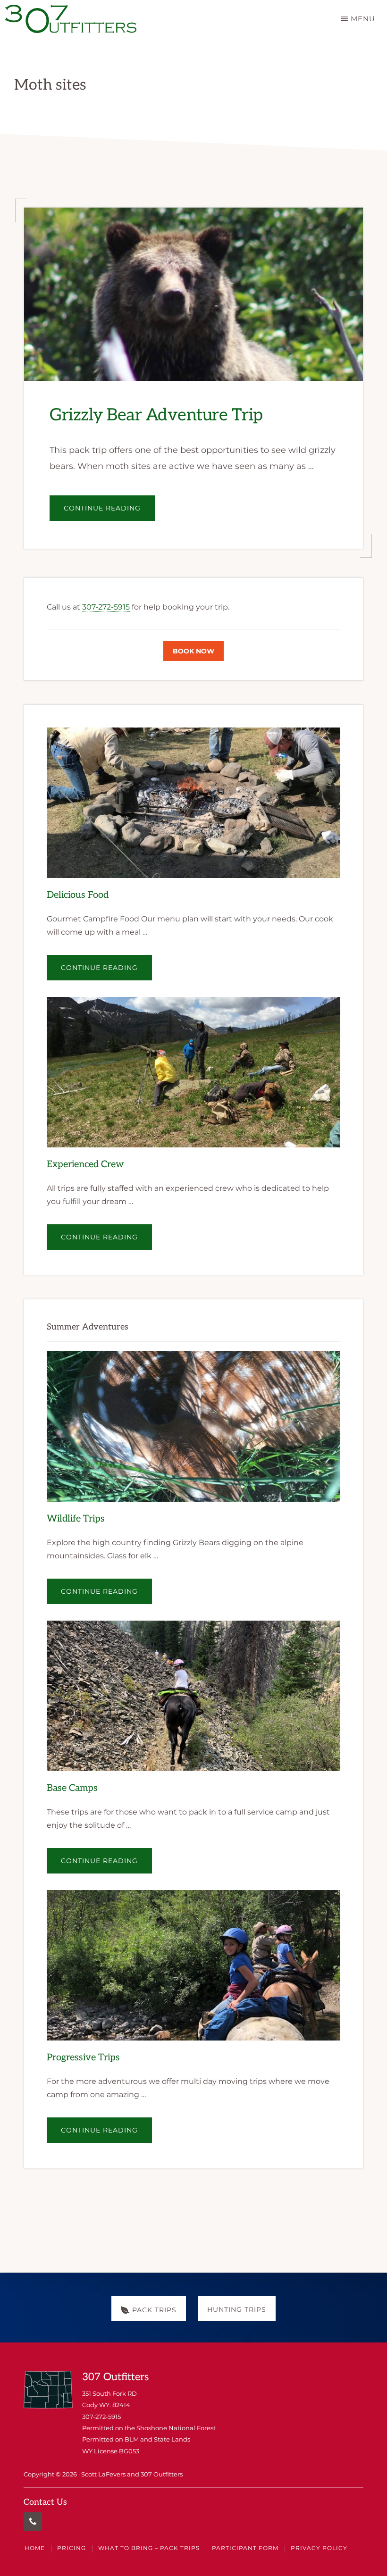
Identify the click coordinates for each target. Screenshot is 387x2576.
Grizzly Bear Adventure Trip (156, 416)
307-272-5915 (106, 607)
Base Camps (72, 1789)
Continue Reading (109, 512)
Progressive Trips (83, 2058)
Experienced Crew (85, 1164)
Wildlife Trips (76, 1519)
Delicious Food (78, 895)
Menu (363, 19)
